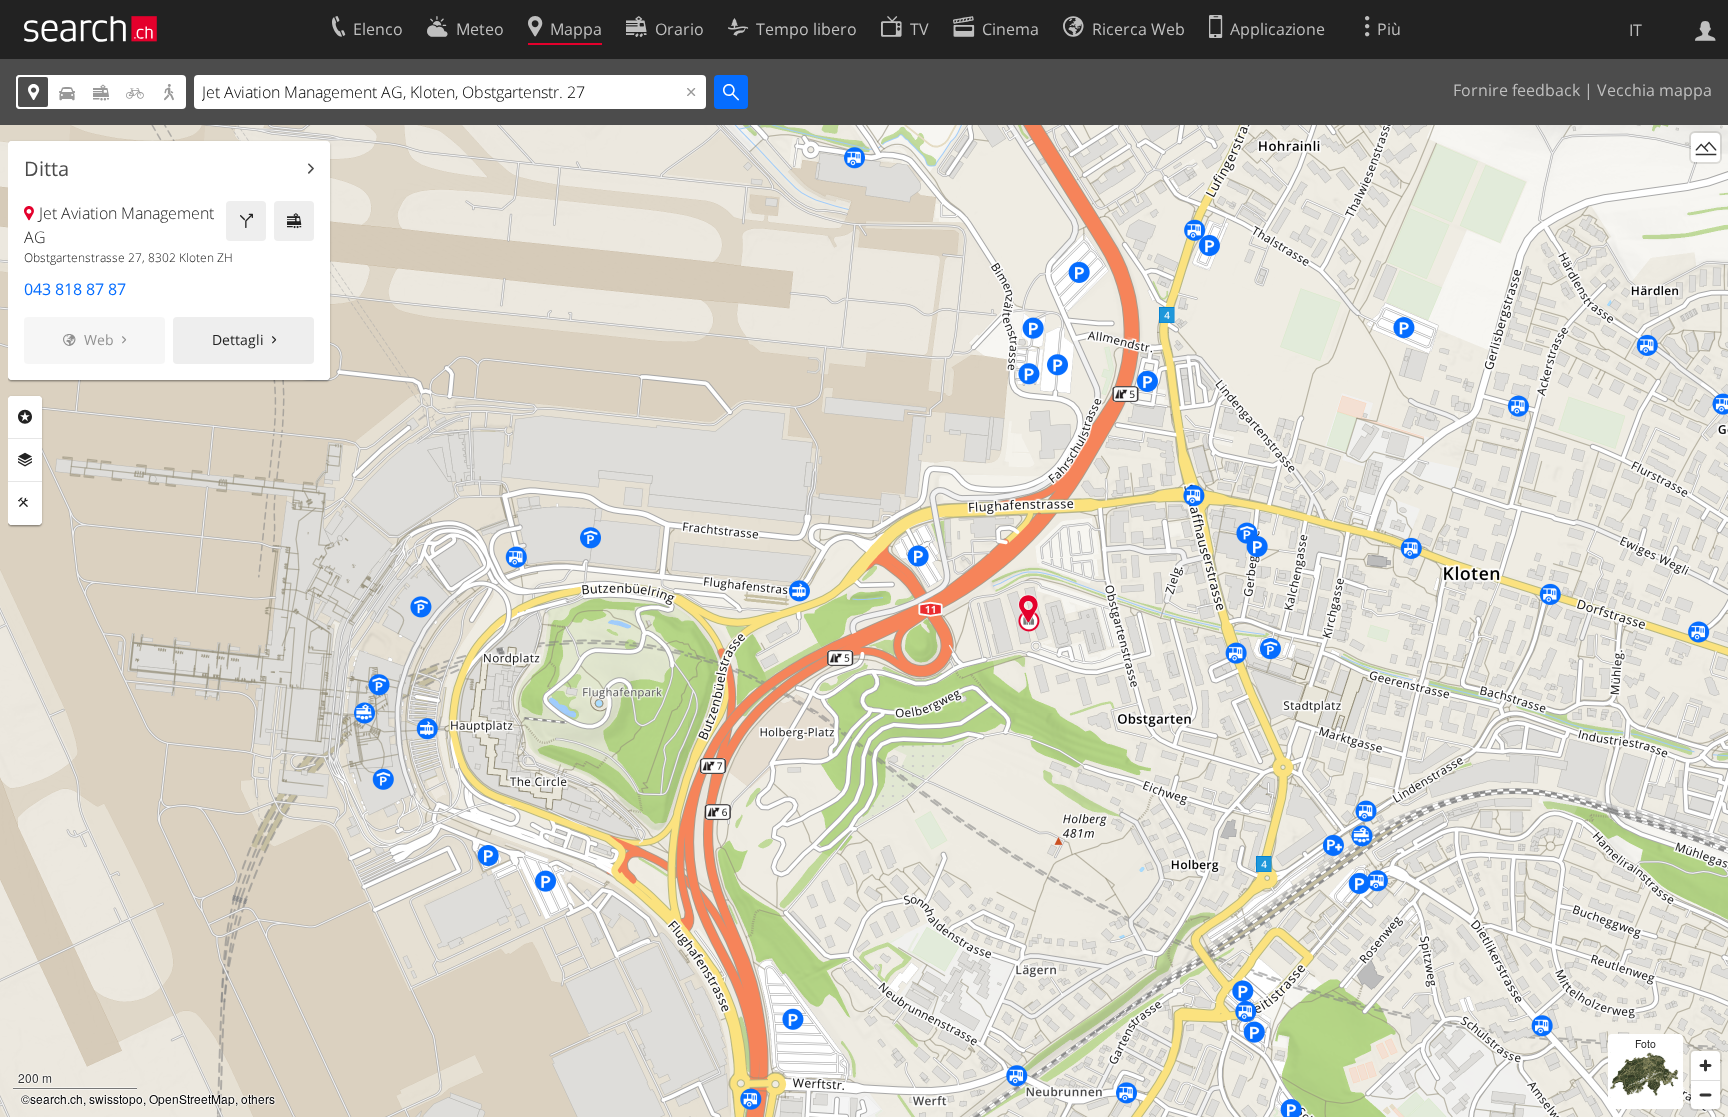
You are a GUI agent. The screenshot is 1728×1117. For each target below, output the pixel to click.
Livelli (25, 460)
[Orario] (294, 221)
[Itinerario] (246, 221)
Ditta (46, 169)
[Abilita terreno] (1705, 147)
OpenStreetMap (192, 1098)
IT (1635, 30)
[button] (1028, 608)
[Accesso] (1705, 29)
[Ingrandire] (1705, 1065)
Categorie (25, 417)
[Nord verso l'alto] (1705, 184)
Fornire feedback (1516, 90)
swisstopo (116, 1098)
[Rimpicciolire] (1705, 1094)
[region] (864, 621)
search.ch (56, 1098)
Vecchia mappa (1654, 90)
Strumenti (25, 503)
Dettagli (238, 339)
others (258, 1098)
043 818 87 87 (75, 289)
